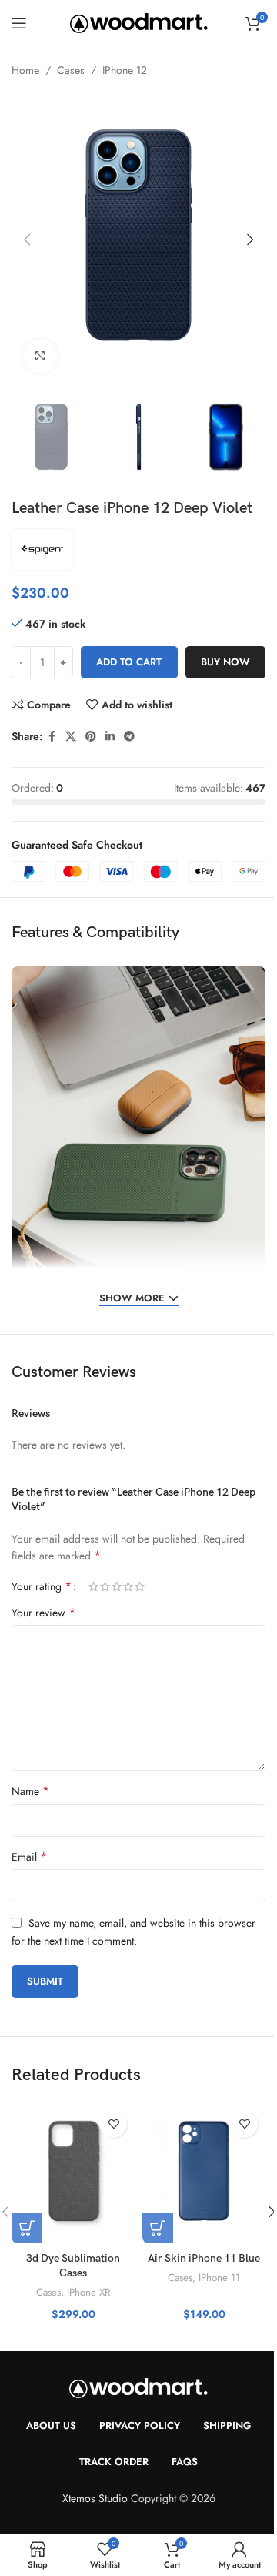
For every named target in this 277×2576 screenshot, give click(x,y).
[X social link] (71, 737)
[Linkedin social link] (110, 737)
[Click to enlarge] (40, 356)
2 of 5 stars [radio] (105, 1586)
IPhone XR (88, 2292)
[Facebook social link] (52, 737)
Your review (43, 1613)
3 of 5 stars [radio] (117, 1586)
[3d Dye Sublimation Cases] (73, 2174)
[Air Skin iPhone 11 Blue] (204, 2174)
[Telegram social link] (129, 737)
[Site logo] (139, 22)
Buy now (225, 662)
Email (29, 1857)
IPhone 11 (219, 2278)
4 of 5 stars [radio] (128, 1586)
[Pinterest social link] (91, 737)
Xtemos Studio (95, 2498)
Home (25, 70)
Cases (71, 70)
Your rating (42, 1586)
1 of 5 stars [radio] (93, 1586)
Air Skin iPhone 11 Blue (204, 2258)
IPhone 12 (125, 70)
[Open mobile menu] (19, 23)
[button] (27, 240)
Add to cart (129, 662)
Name (30, 1791)
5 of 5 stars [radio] (140, 1586)
